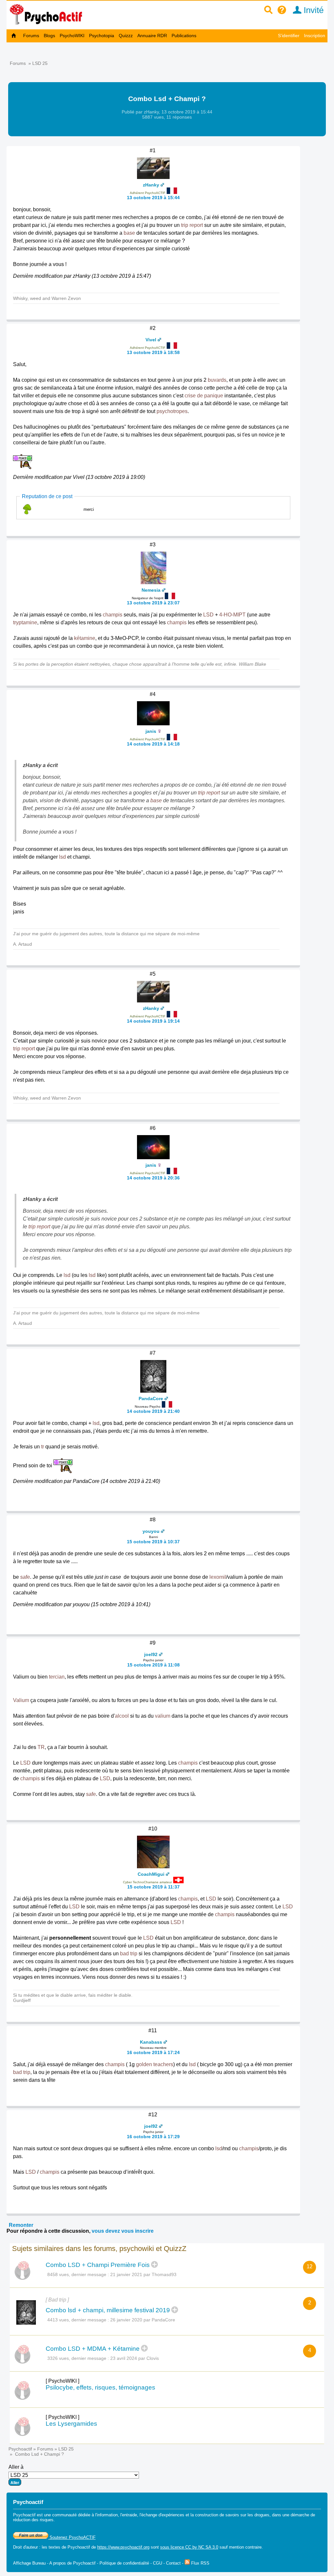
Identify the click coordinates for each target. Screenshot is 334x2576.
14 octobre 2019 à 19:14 (153, 1021)
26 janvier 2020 (126, 2320)
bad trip (129, 1954)
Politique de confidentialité (124, 2563)
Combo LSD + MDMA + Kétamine (93, 2349)
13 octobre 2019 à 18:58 (153, 352)
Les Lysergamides (71, 2424)
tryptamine (25, 622)
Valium (21, 1700)
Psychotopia (102, 36)
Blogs (49, 36)
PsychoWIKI (72, 36)
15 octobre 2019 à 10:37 (153, 1542)
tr (43, 1447)
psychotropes (172, 411)
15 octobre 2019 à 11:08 (153, 1665)
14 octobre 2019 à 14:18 (153, 744)
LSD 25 (40, 63)
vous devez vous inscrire (123, 2231)
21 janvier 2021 (126, 2274)
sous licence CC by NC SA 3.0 (189, 2547)
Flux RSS (200, 2563)
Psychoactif (20, 2449)
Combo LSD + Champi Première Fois (98, 2265)
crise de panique (204, 396)
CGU (158, 2563)
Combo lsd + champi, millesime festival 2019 (108, 2310)
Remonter (21, 2225)
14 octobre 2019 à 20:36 (153, 1178)
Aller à (16, 2467)
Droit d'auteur (25, 2547)
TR (41, 1747)
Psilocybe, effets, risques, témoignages (100, 2387)
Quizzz (126, 36)
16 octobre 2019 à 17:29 (153, 2137)
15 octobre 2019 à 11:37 (153, 1887)
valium (163, 1716)
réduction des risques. (34, 2520)
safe (25, 1577)
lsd (62, 857)
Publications (184, 36)
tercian (57, 1677)
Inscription (315, 36)
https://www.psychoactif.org (123, 2547)
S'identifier (289, 36)
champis (113, 615)
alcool (122, 1716)
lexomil (218, 1577)
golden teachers (155, 2064)
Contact (173, 2563)
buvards (217, 380)
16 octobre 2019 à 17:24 (153, 2052)
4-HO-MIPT (232, 615)
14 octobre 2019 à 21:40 (153, 1411)
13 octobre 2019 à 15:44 (153, 198)
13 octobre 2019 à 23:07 (153, 603)
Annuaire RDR (152, 36)
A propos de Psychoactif (72, 2563)
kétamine (85, 638)
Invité (312, 10)
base (129, 233)
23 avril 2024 (124, 2358)
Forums (31, 36)
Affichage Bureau (29, 2563)
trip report (192, 225)
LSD (208, 615)
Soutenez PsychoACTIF (72, 2537)
